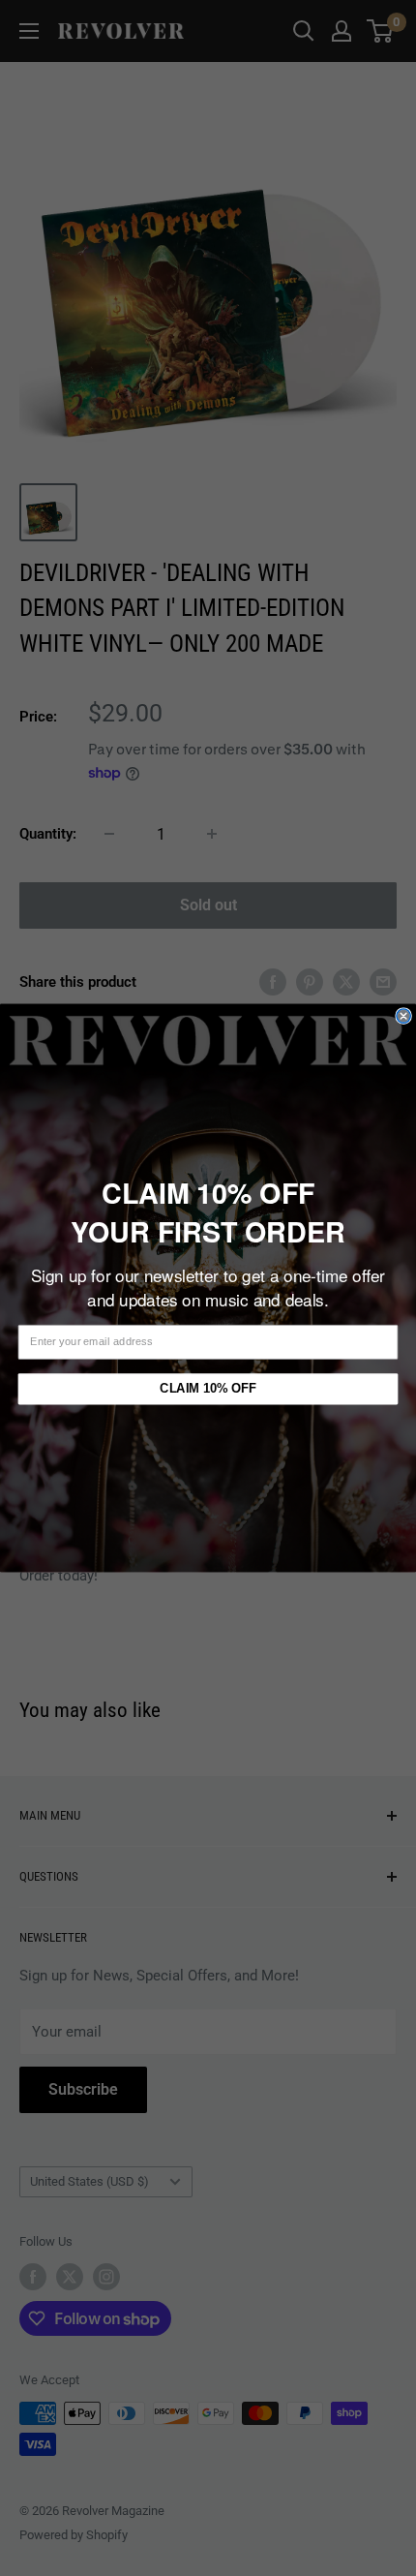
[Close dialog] (403, 1016)
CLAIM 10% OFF (208, 1389)
